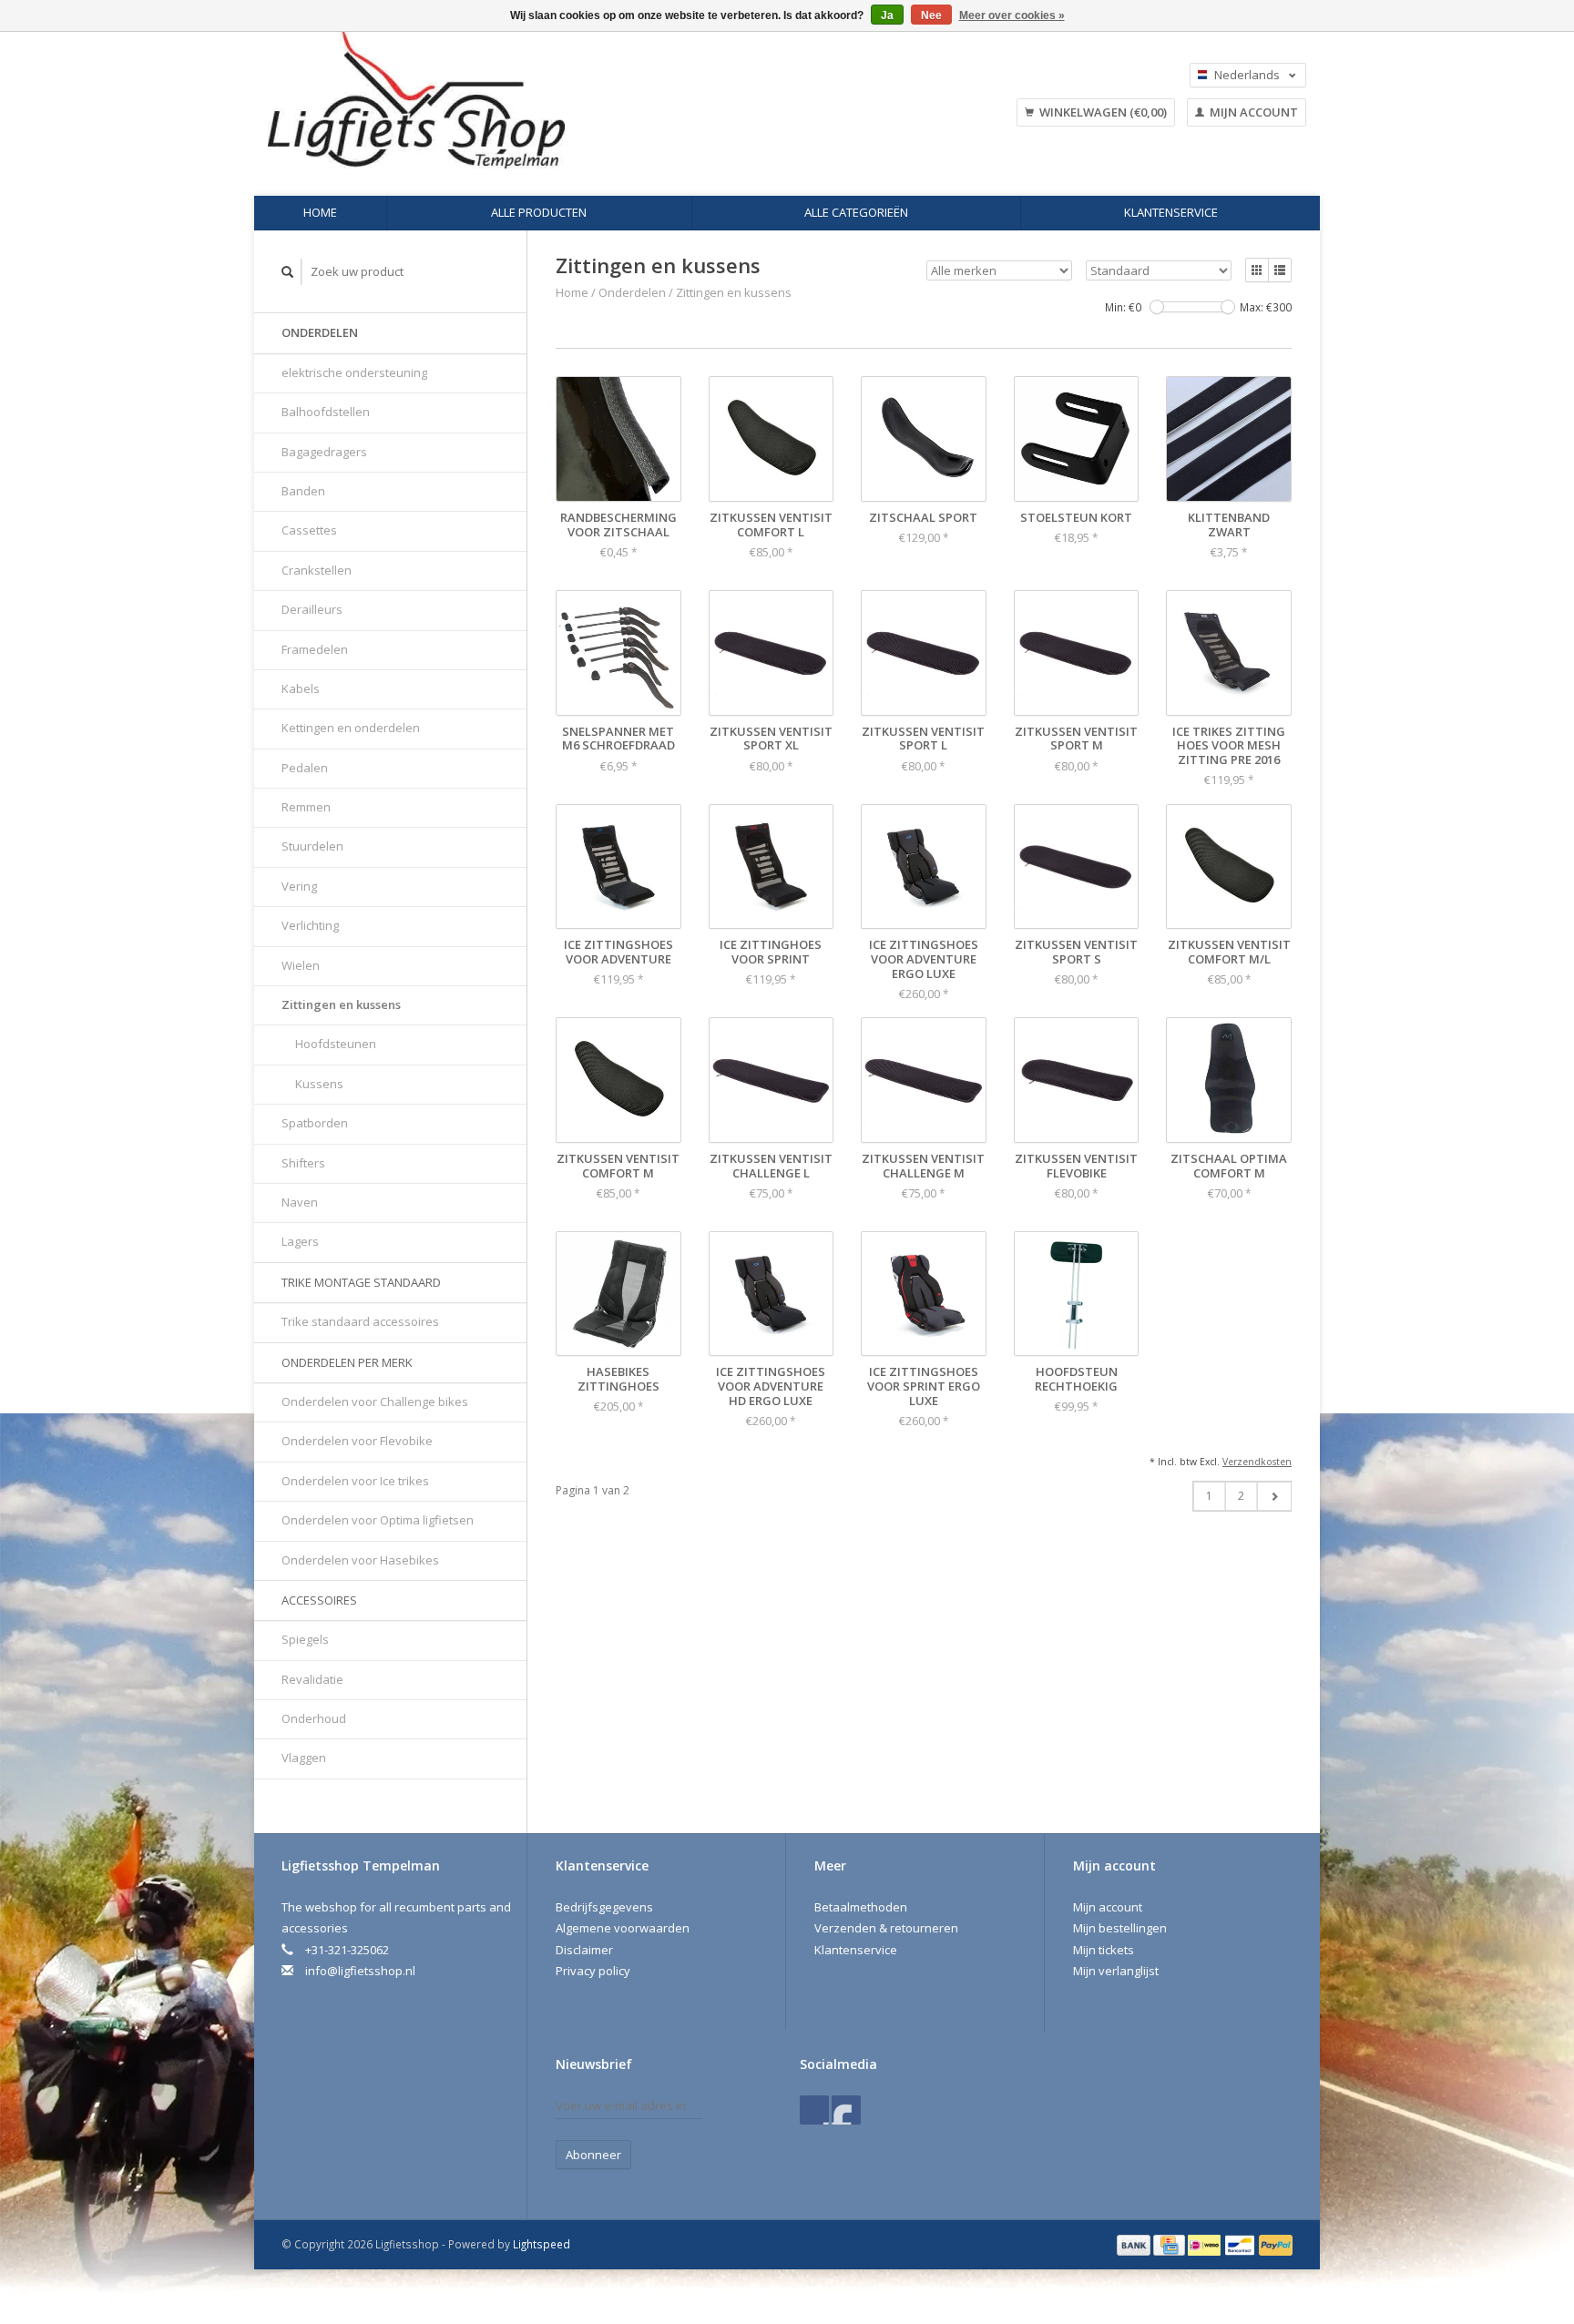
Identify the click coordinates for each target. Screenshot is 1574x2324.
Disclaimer (584, 1950)
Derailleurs (312, 609)
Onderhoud (314, 1718)
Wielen (301, 965)
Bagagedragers (324, 452)
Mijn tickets (1104, 1950)
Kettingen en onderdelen (351, 728)
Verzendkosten (1257, 1462)
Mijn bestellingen (1120, 1928)
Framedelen (315, 649)
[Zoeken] (288, 272)
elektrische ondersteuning (354, 372)
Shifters (303, 1163)
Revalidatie (312, 1679)
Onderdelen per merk (347, 1362)
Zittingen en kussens (341, 1004)
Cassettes (309, 530)
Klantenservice (1171, 212)
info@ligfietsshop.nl (360, 1971)
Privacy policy (593, 1971)
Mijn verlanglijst (1116, 1971)
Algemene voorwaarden (623, 1928)
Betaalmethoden (861, 1907)
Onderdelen (320, 332)
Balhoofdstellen (326, 412)
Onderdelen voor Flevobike (357, 1441)
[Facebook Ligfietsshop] (814, 2110)
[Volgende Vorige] (1274, 1496)
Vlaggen (304, 1758)
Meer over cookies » (1012, 15)
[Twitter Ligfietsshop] (846, 2110)
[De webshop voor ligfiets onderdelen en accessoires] (531, 100)
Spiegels (305, 1639)
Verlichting (310, 925)
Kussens (319, 1084)
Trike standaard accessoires (360, 1321)
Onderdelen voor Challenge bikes (375, 1402)
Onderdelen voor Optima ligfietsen (378, 1520)
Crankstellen (317, 570)
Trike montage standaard (361, 1282)
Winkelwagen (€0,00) (1102, 112)
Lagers (300, 1241)
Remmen (306, 807)
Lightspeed (542, 2244)
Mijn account (1252, 112)
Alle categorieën (856, 212)
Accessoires (319, 1600)
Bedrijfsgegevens (604, 1907)
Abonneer (593, 2155)
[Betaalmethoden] (1135, 2244)
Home (320, 212)
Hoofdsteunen (336, 1044)
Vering (299, 886)
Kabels (301, 688)
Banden (303, 491)
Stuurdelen (312, 846)
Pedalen (305, 768)
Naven (300, 1202)
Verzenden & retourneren (886, 1928)
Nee (931, 15)
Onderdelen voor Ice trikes (355, 1481)
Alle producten (539, 212)
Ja (887, 15)
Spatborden (315, 1123)
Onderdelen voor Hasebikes (360, 1560)
